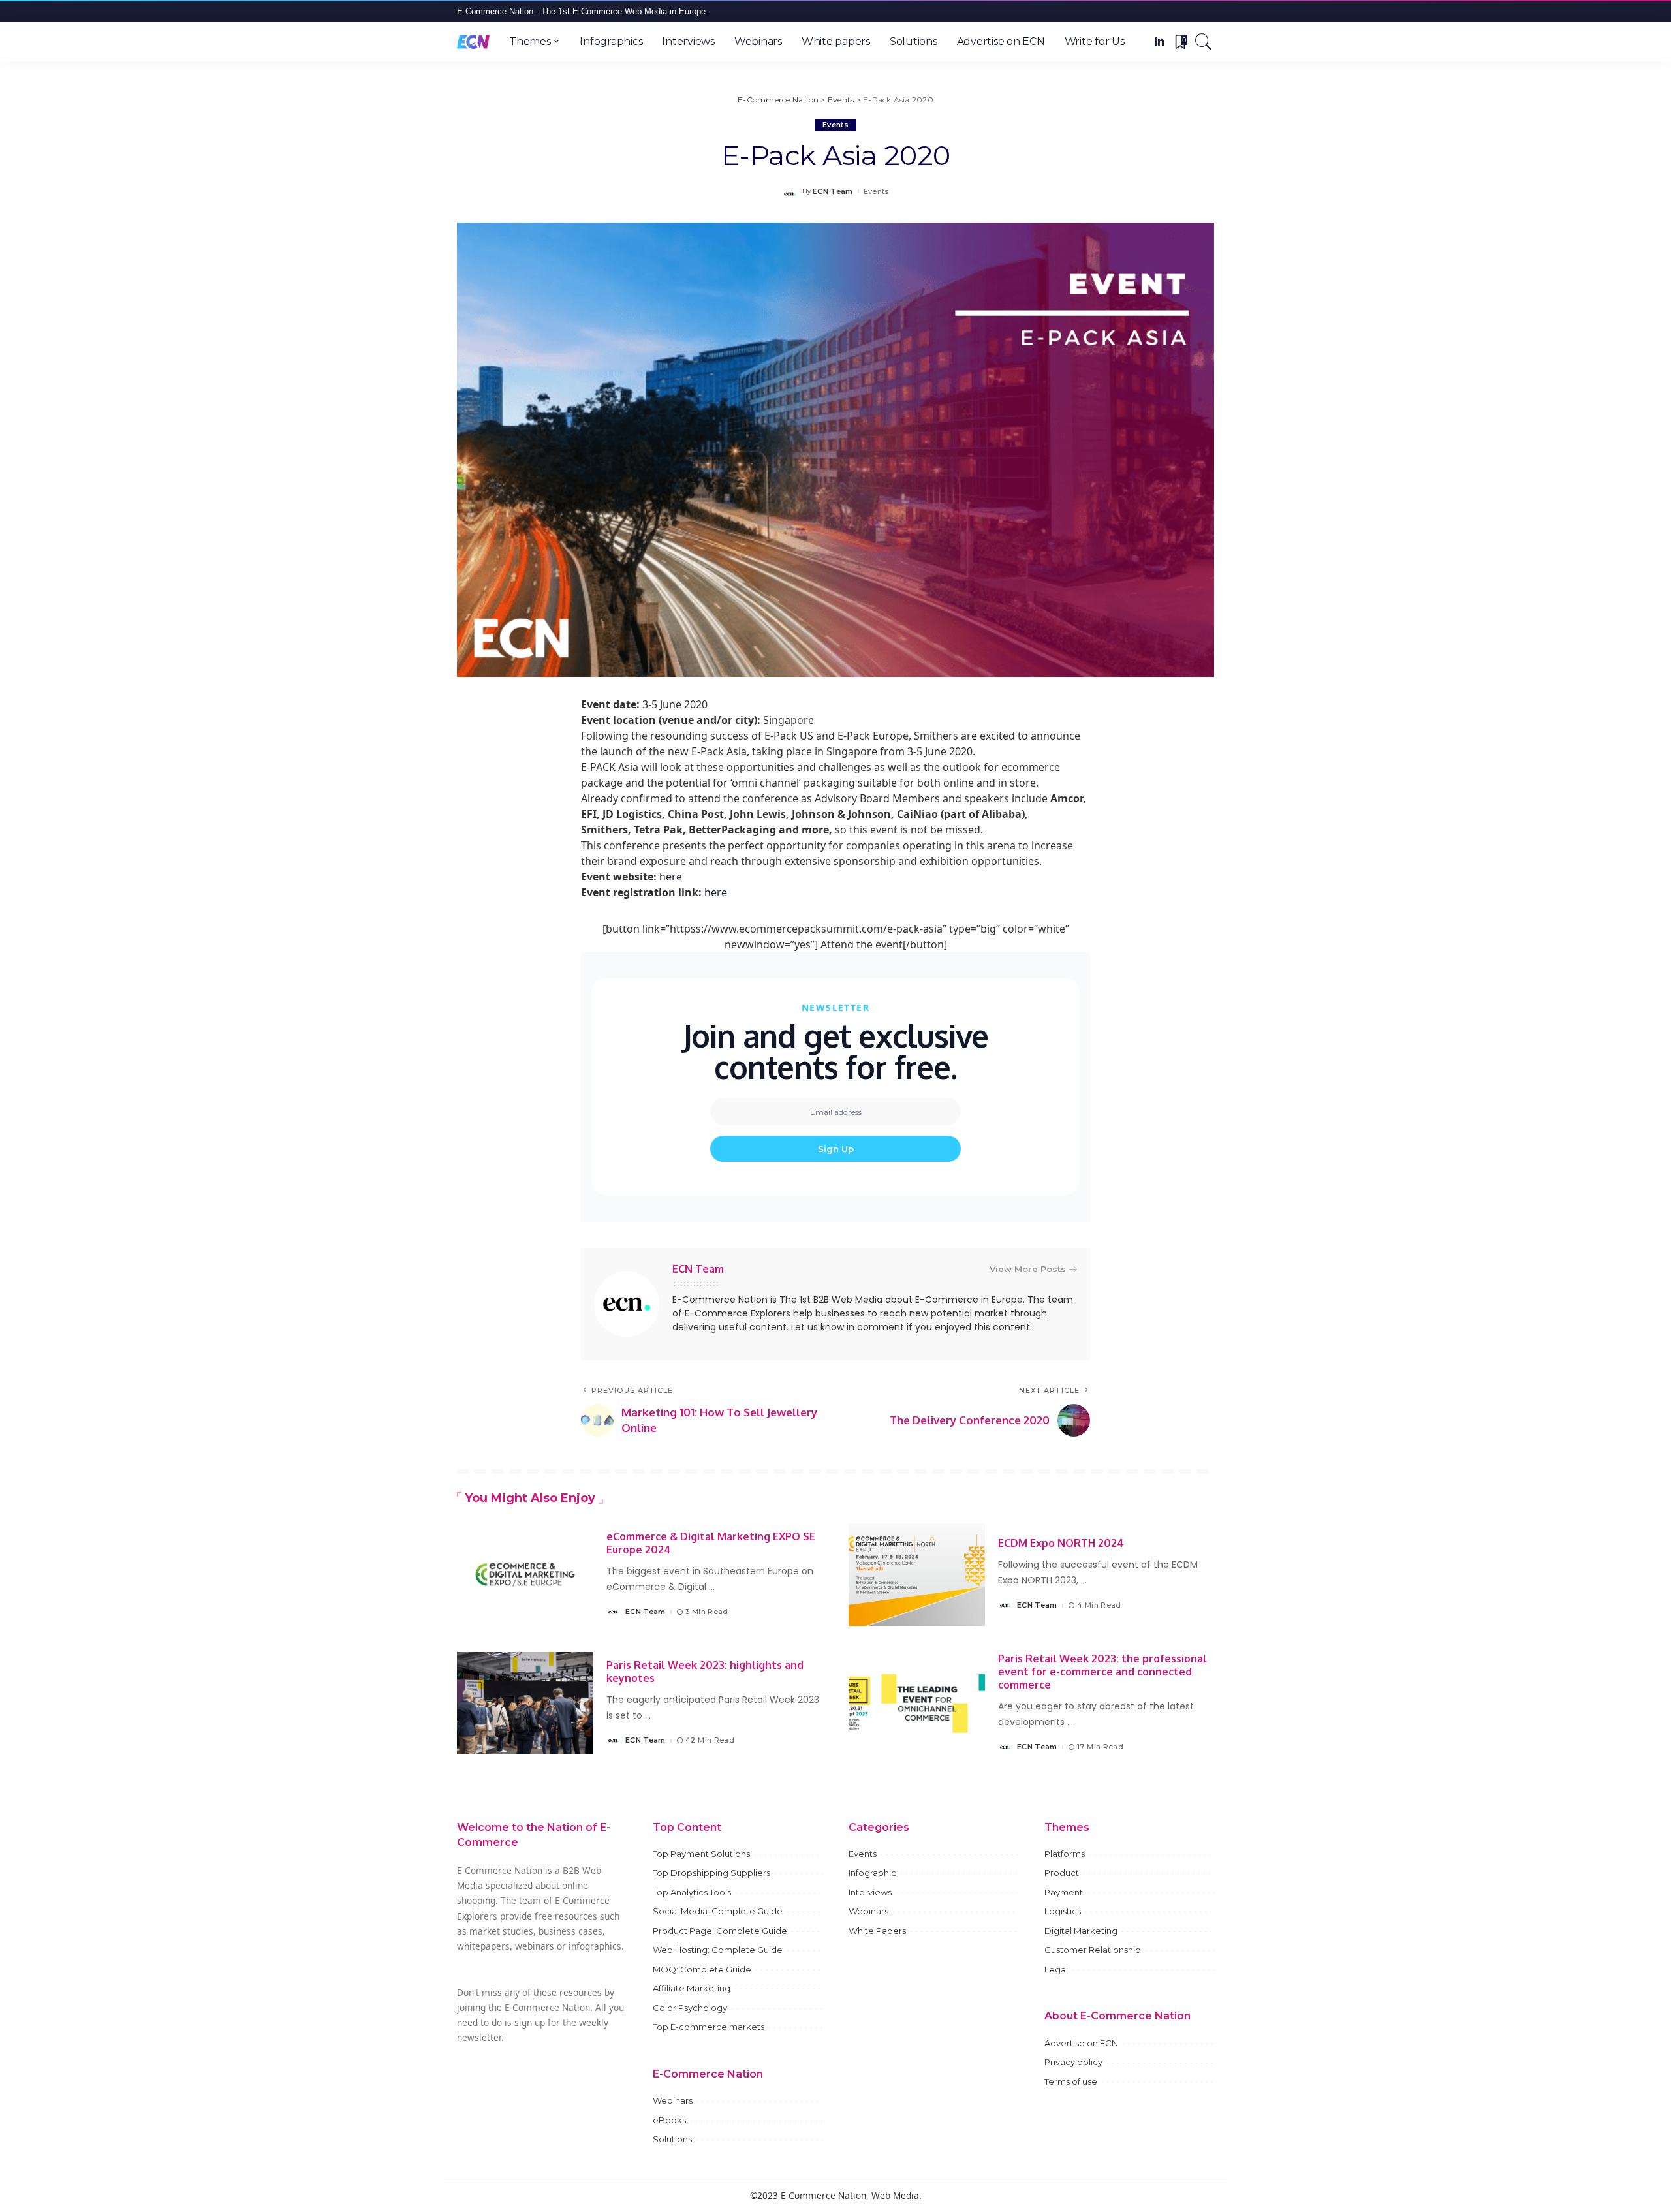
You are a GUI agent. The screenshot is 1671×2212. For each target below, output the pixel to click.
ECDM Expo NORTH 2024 (1061, 1543)
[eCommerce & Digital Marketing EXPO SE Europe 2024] (525, 1575)
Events (835, 125)
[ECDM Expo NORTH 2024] (917, 1575)
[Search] (1204, 42)
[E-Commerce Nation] (473, 42)
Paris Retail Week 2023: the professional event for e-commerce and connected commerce (1102, 1672)
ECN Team (833, 192)
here (671, 877)
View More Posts (1028, 1269)
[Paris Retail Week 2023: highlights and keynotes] (525, 1703)
